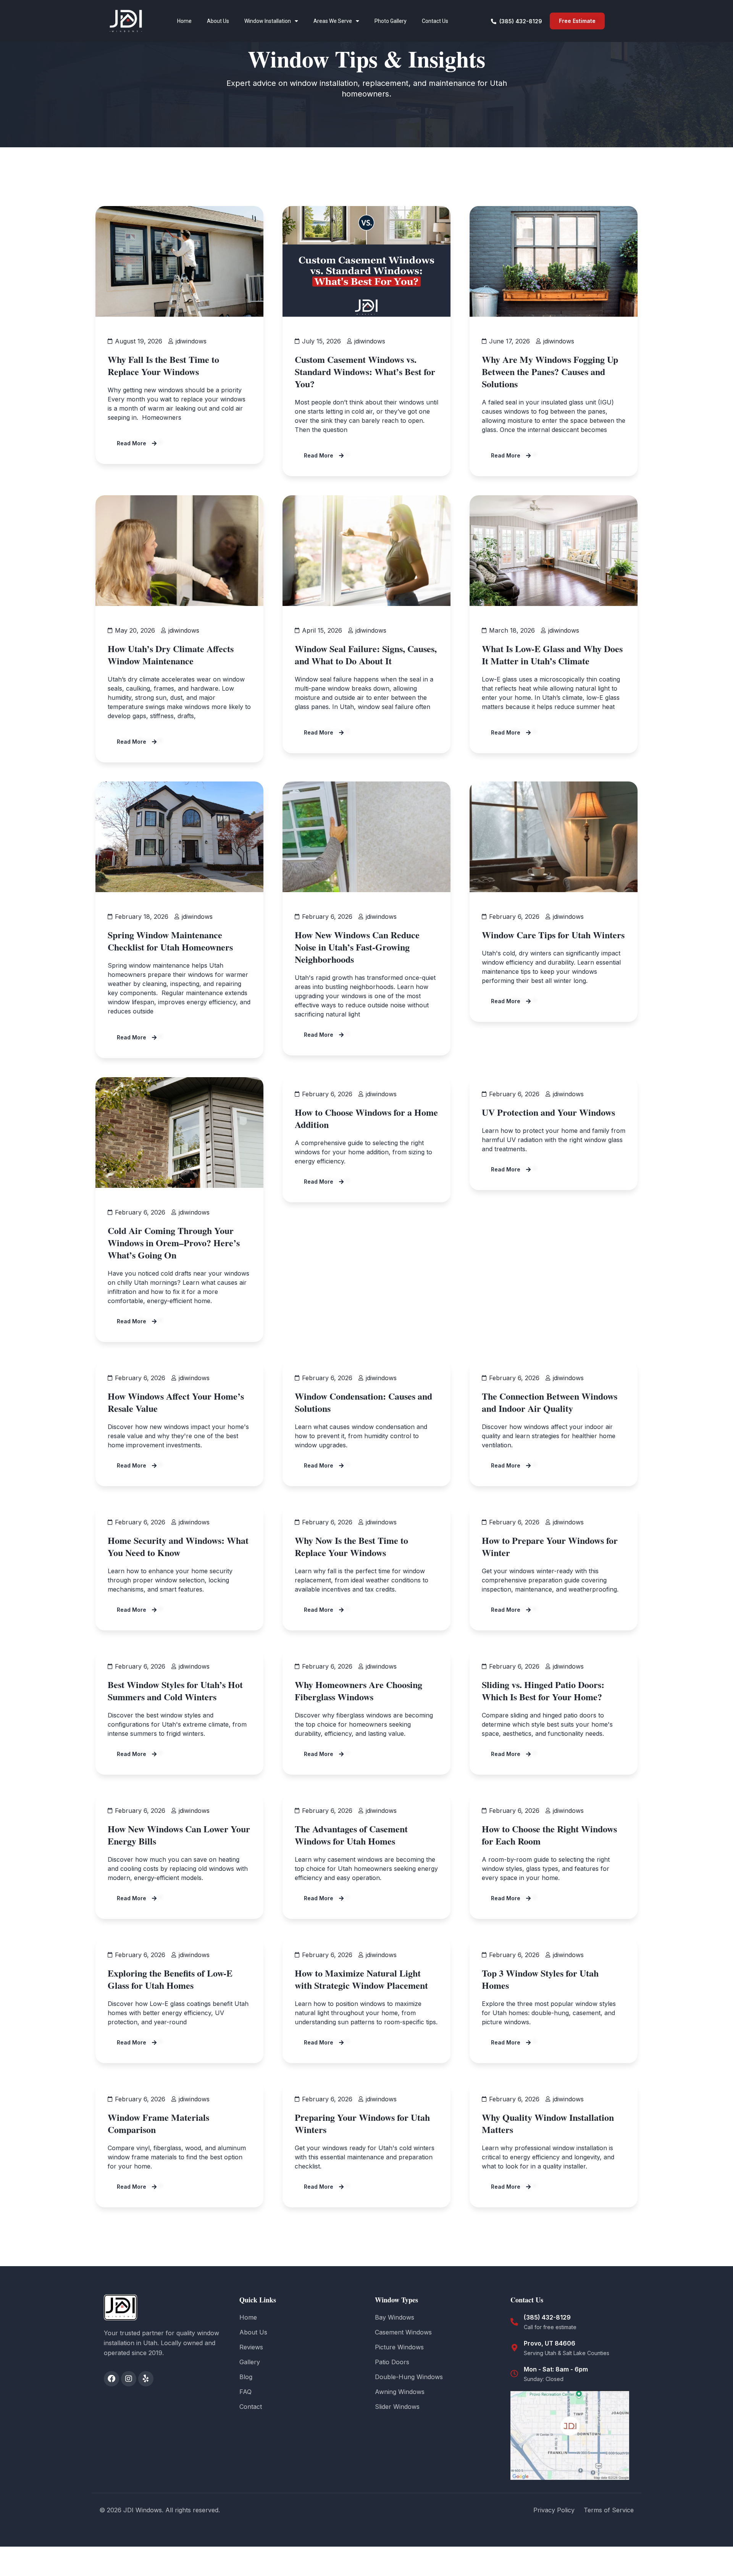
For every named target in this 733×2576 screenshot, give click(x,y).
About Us (218, 21)
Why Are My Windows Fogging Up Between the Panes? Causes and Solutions (550, 371)
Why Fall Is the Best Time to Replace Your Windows (163, 365)
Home (184, 21)
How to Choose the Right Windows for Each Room (549, 1835)
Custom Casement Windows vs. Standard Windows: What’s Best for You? (365, 371)
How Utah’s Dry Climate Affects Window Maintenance (171, 655)
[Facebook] (111, 2379)
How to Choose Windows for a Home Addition (366, 1118)
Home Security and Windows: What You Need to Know (178, 1546)
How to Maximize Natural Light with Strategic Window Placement (361, 1979)
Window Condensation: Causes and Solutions (363, 1402)
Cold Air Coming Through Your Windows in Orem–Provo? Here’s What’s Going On (174, 1243)
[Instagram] (129, 2379)
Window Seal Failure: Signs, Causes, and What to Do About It (366, 655)
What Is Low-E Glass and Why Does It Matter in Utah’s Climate (552, 655)
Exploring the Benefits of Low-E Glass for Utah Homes (170, 1979)
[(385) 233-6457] (514, 2322)
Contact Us (435, 21)
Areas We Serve (333, 21)
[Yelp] (146, 2379)
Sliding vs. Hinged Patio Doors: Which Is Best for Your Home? (543, 1691)
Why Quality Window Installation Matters (548, 2123)
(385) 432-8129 (547, 2317)
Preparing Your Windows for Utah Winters (362, 2123)
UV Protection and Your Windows (548, 1112)
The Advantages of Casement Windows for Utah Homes (351, 1835)
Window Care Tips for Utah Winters (553, 935)
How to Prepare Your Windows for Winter (550, 1546)
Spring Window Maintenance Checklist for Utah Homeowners (170, 941)
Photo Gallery (391, 21)
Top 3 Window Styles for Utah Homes (540, 1979)
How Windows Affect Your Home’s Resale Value (176, 1402)
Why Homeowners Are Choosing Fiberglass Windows (358, 1691)
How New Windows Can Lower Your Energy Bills (179, 1835)
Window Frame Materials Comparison (158, 2123)
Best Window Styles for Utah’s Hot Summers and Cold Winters (175, 1691)
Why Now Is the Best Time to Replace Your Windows (351, 1546)
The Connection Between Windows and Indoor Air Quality (550, 1402)
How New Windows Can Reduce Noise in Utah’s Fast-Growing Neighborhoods (357, 947)
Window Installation (268, 21)
